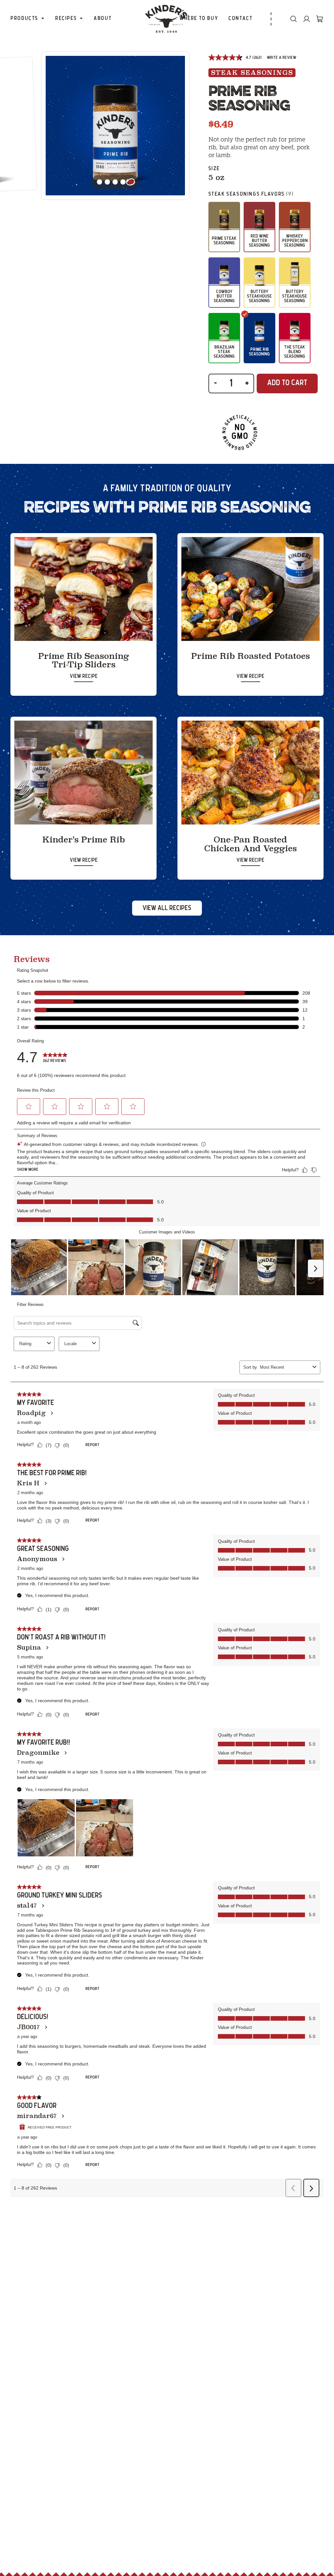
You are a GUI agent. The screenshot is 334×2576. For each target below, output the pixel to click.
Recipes (66, 18)
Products (24, 18)
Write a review (281, 58)
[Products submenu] (43, 19)
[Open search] (294, 19)
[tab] (131, 182)
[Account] (307, 19)
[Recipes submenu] (81, 19)
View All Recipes (167, 908)
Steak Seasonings (252, 73)
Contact (240, 18)
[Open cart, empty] (320, 19)
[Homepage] (167, 19)
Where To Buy (199, 18)
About (103, 18)
